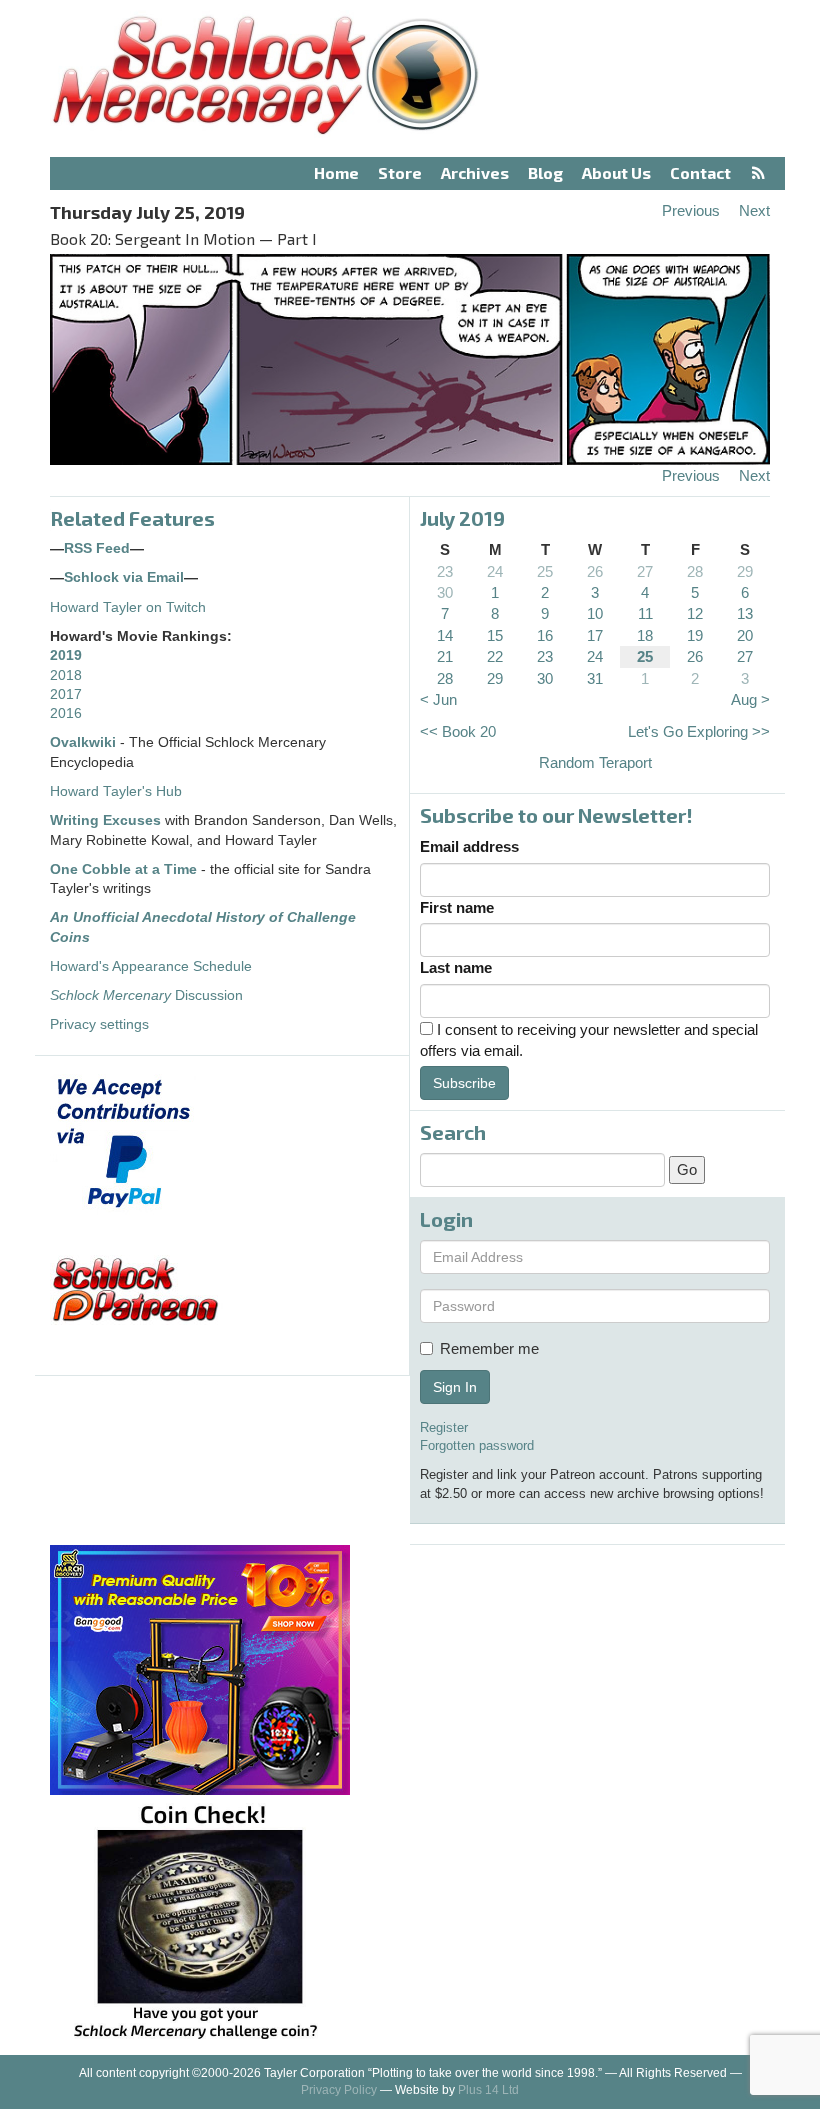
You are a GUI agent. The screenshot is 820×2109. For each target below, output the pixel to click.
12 (695, 613)
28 (695, 571)
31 (595, 678)
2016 (66, 713)
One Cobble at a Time (123, 869)
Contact (700, 172)
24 (495, 571)
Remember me (489, 1348)
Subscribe (464, 1083)
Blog (545, 172)
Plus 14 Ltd (488, 2090)
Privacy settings (99, 1024)
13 (745, 613)
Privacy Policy (339, 2090)
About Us (616, 172)
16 (545, 635)
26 (595, 571)
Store (400, 172)
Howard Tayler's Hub (116, 791)
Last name (456, 967)
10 (595, 613)
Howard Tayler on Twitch (128, 607)
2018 (66, 675)
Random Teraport (595, 762)
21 (445, 656)
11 (645, 613)
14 (445, 635)
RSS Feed (97, 548)
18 (645, 635)
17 (595, 635)
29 (745, 571)
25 (545, 571)
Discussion (146, 995)
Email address (469, 846)
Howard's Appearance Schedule (151, 966)
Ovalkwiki (85, 742)
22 (495, 656)
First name (457, 907)
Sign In (455, 1387)
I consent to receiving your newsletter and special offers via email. (589, 1040)
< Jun (438, 699)
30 (445, 592)
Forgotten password (477, 1445)
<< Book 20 (458, 731)
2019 (66, 655)
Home (336, 172)
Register (444, 1427)
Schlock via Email (124, 577)
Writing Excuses (105, 820)
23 (445, 571)
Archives (475, 172)
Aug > (750, 699)
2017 (66, 694)
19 (695, 635)
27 (645, 571)
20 (745, 635)
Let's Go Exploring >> (699, 731)
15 (495, 635)
